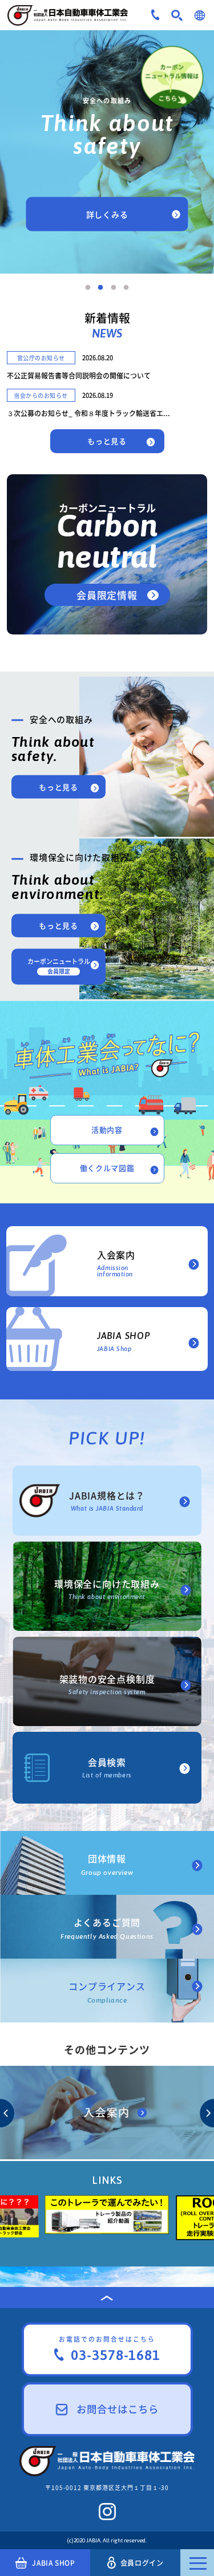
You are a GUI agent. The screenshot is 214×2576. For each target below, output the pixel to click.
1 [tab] (88, 288)
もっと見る (107, 441)
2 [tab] (100, 288)
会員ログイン (142, 2563)
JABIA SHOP (53, 2563)
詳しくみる (107, 214)
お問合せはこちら (118, 2409)
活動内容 (107, 1130)
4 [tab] (126, 288)
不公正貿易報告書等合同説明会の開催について (79, 376)
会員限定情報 (107, 595)
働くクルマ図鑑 (107, 1168)
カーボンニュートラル (59, 966)
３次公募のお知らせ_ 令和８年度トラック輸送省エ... (88, 413)
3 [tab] (114, 288)
